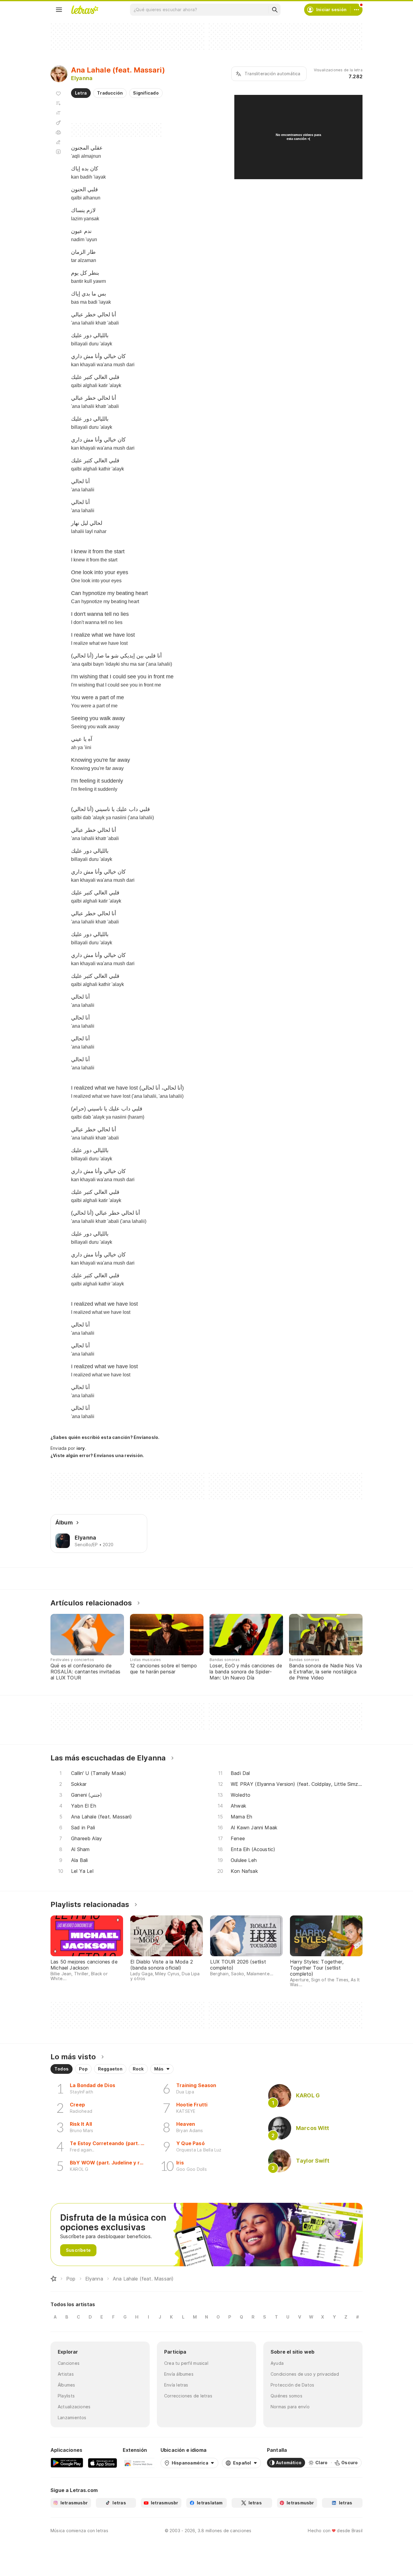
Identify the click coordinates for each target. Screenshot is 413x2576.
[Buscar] (275, 10)
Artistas (66, 2374)
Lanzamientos (72, 2418)
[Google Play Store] (67, 2463)
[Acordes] (58, 123)
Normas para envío (290, 2407)
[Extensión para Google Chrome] (139, 2463)
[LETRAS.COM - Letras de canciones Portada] (85, 10)
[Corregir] (58, 142)
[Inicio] (54, 2279)
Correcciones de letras (188, 2396)
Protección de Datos (292, 2385)
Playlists (66, 2396)
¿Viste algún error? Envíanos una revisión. (97, 1456)
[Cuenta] (356, 10)
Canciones (69, 2363)
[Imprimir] (58, 132)
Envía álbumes (179, 2374)
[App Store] (102, 2463)
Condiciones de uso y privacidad (305, 2374)
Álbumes (67, 2385)
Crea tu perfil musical (186, 2363)
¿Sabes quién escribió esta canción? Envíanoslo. (105, 1437)
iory (81, 1448)
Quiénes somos (286, 2396)
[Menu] (59, 10)
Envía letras (176, 2385)
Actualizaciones (74, 2407)
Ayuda (277, 2363)
